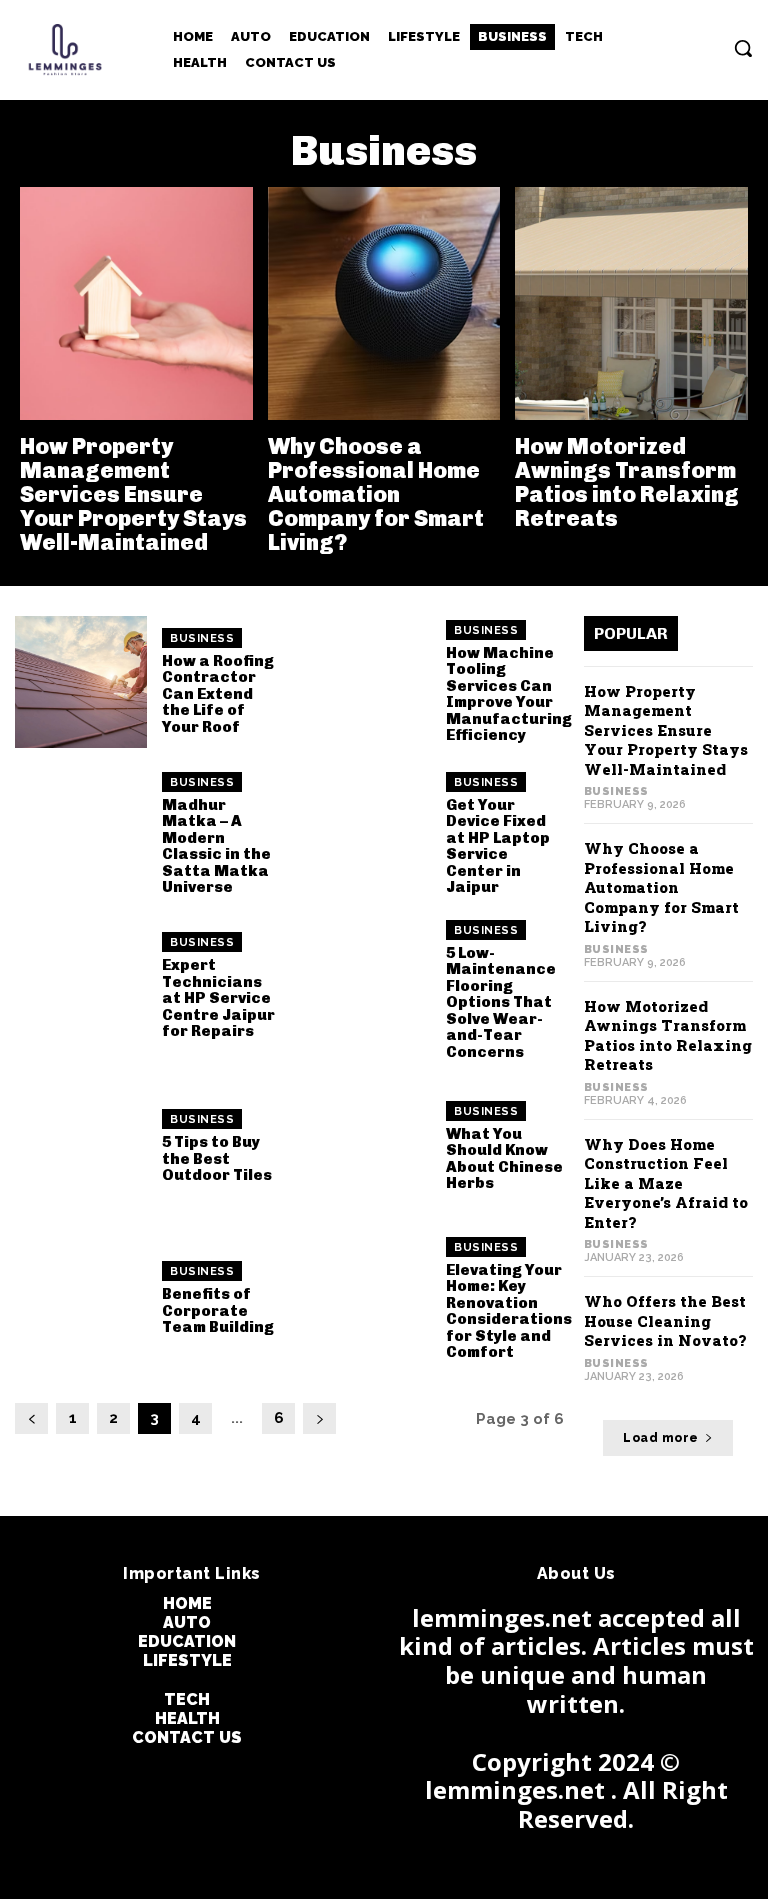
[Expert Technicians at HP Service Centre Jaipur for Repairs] (81, 986)
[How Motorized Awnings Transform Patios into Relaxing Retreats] (631, 303)
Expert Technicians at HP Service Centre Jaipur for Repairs (218, 998)
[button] (743, 48)
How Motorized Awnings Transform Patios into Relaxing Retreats (627, 483)
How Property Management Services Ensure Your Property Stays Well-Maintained (133, 495)
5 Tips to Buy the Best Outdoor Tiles (217, 1158)
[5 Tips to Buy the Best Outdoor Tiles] (81, 1146)
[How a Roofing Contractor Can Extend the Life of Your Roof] (81, 682)
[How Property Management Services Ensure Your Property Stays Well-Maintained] (136, 303)
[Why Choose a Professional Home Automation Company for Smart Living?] (384, 303)
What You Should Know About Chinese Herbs (504, 1159)
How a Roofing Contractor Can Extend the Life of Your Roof (218, 694)
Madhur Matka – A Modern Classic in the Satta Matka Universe (216, 846)
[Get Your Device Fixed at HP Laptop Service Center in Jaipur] (365, 834)
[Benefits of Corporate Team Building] (81, 1298)
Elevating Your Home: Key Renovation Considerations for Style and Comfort (509, 1311)
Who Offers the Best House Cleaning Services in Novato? (665, 1320)
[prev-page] (31, 1418)
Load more (661, 1438)
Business (202, 638)
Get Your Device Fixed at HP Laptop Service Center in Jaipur (498, 846)
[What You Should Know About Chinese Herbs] (365, 1146)
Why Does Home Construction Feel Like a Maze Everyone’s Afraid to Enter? (666, 1183)
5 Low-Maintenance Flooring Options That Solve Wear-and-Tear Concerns (501, 1002)
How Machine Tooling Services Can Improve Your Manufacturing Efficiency (509, 694)
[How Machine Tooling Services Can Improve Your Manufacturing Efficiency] (365, 682)
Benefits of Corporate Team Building (218, 1310)
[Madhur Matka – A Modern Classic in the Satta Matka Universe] (81, 834)
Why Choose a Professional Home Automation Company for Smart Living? (376, 495)
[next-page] (319, 1418)
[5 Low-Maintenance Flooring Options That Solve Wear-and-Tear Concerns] (365, 986)
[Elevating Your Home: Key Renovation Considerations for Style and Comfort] (365, 1298)
